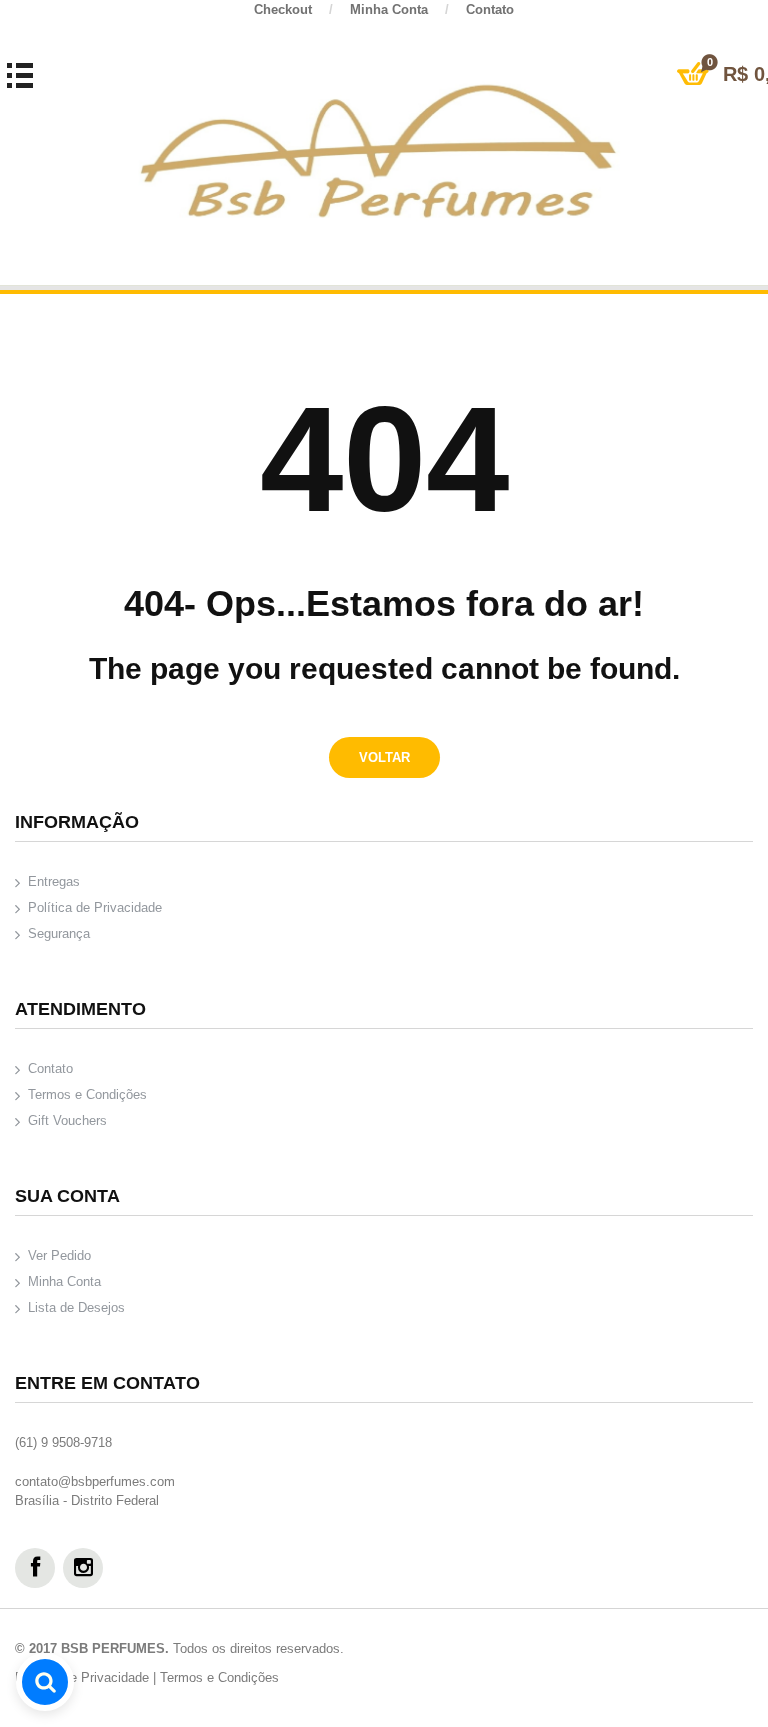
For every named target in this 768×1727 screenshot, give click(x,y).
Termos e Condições (87, 1094)
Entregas (54, 881)
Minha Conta (399, 9)
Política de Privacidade (95, 907)
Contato (490, 9)
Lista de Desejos (76, 1307)
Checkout (293, 9)
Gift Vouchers (67, 1120)
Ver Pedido (59, 1255)
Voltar (384, 757)
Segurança (59, 933)
